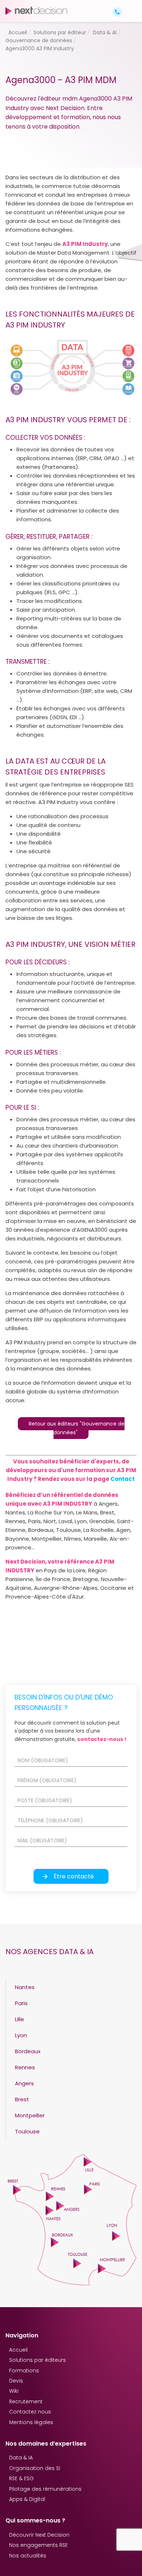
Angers (24, 2083)
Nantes (25, 1987)
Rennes (25, 2067)
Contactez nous (30, 2412)
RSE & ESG (21, 2478)
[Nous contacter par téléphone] (117, 11)
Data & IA (21, 2458)
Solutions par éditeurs (38, 2360)
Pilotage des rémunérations (45, 2489)
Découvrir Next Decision (39, 2535)
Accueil (18, 2350)
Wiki (14, 2391)
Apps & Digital (27, 2499)
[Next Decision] (36, 11)
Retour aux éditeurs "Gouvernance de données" (77, 1428)
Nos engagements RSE (38, 2545)
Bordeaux (28, 2051)
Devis (16, 2381)
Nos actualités (28, 2556)
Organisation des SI (35, 2468)
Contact (123, 1479)
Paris (21, 2003)
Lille (19, 2019)
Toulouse (27, 2131)
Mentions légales (31, 2422)
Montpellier (30, 2115)
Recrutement (26, 2401)
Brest (22, 2099)
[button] (130, 6)
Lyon (21, 2035)
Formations (24, 2371)
